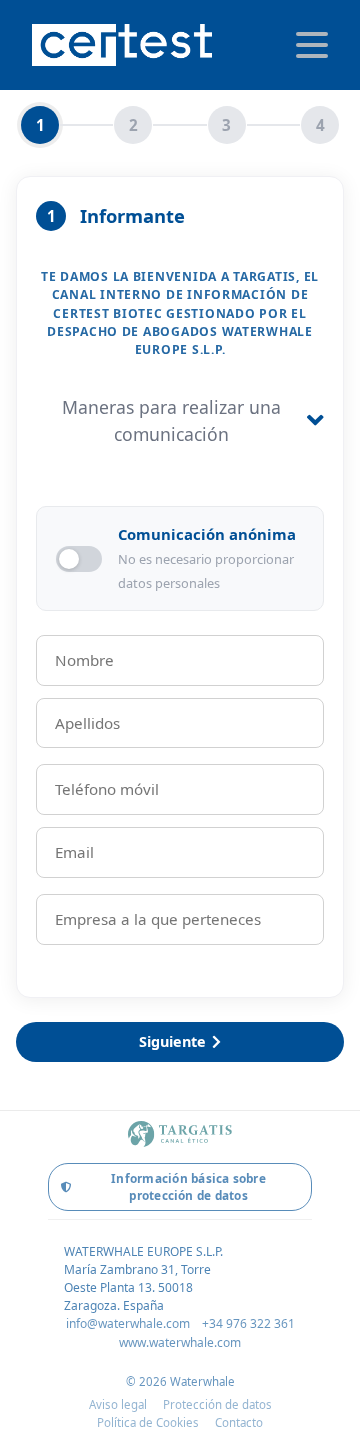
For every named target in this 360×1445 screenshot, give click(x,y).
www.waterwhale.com (180, 1342)
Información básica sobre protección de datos (188, 1187)
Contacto (239, 1422)
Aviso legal (118, 1404)
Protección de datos (217, 1404)
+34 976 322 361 (248, 1323)
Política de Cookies (148, 1422)
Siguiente (172, 1041)
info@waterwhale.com (128, 1323)
